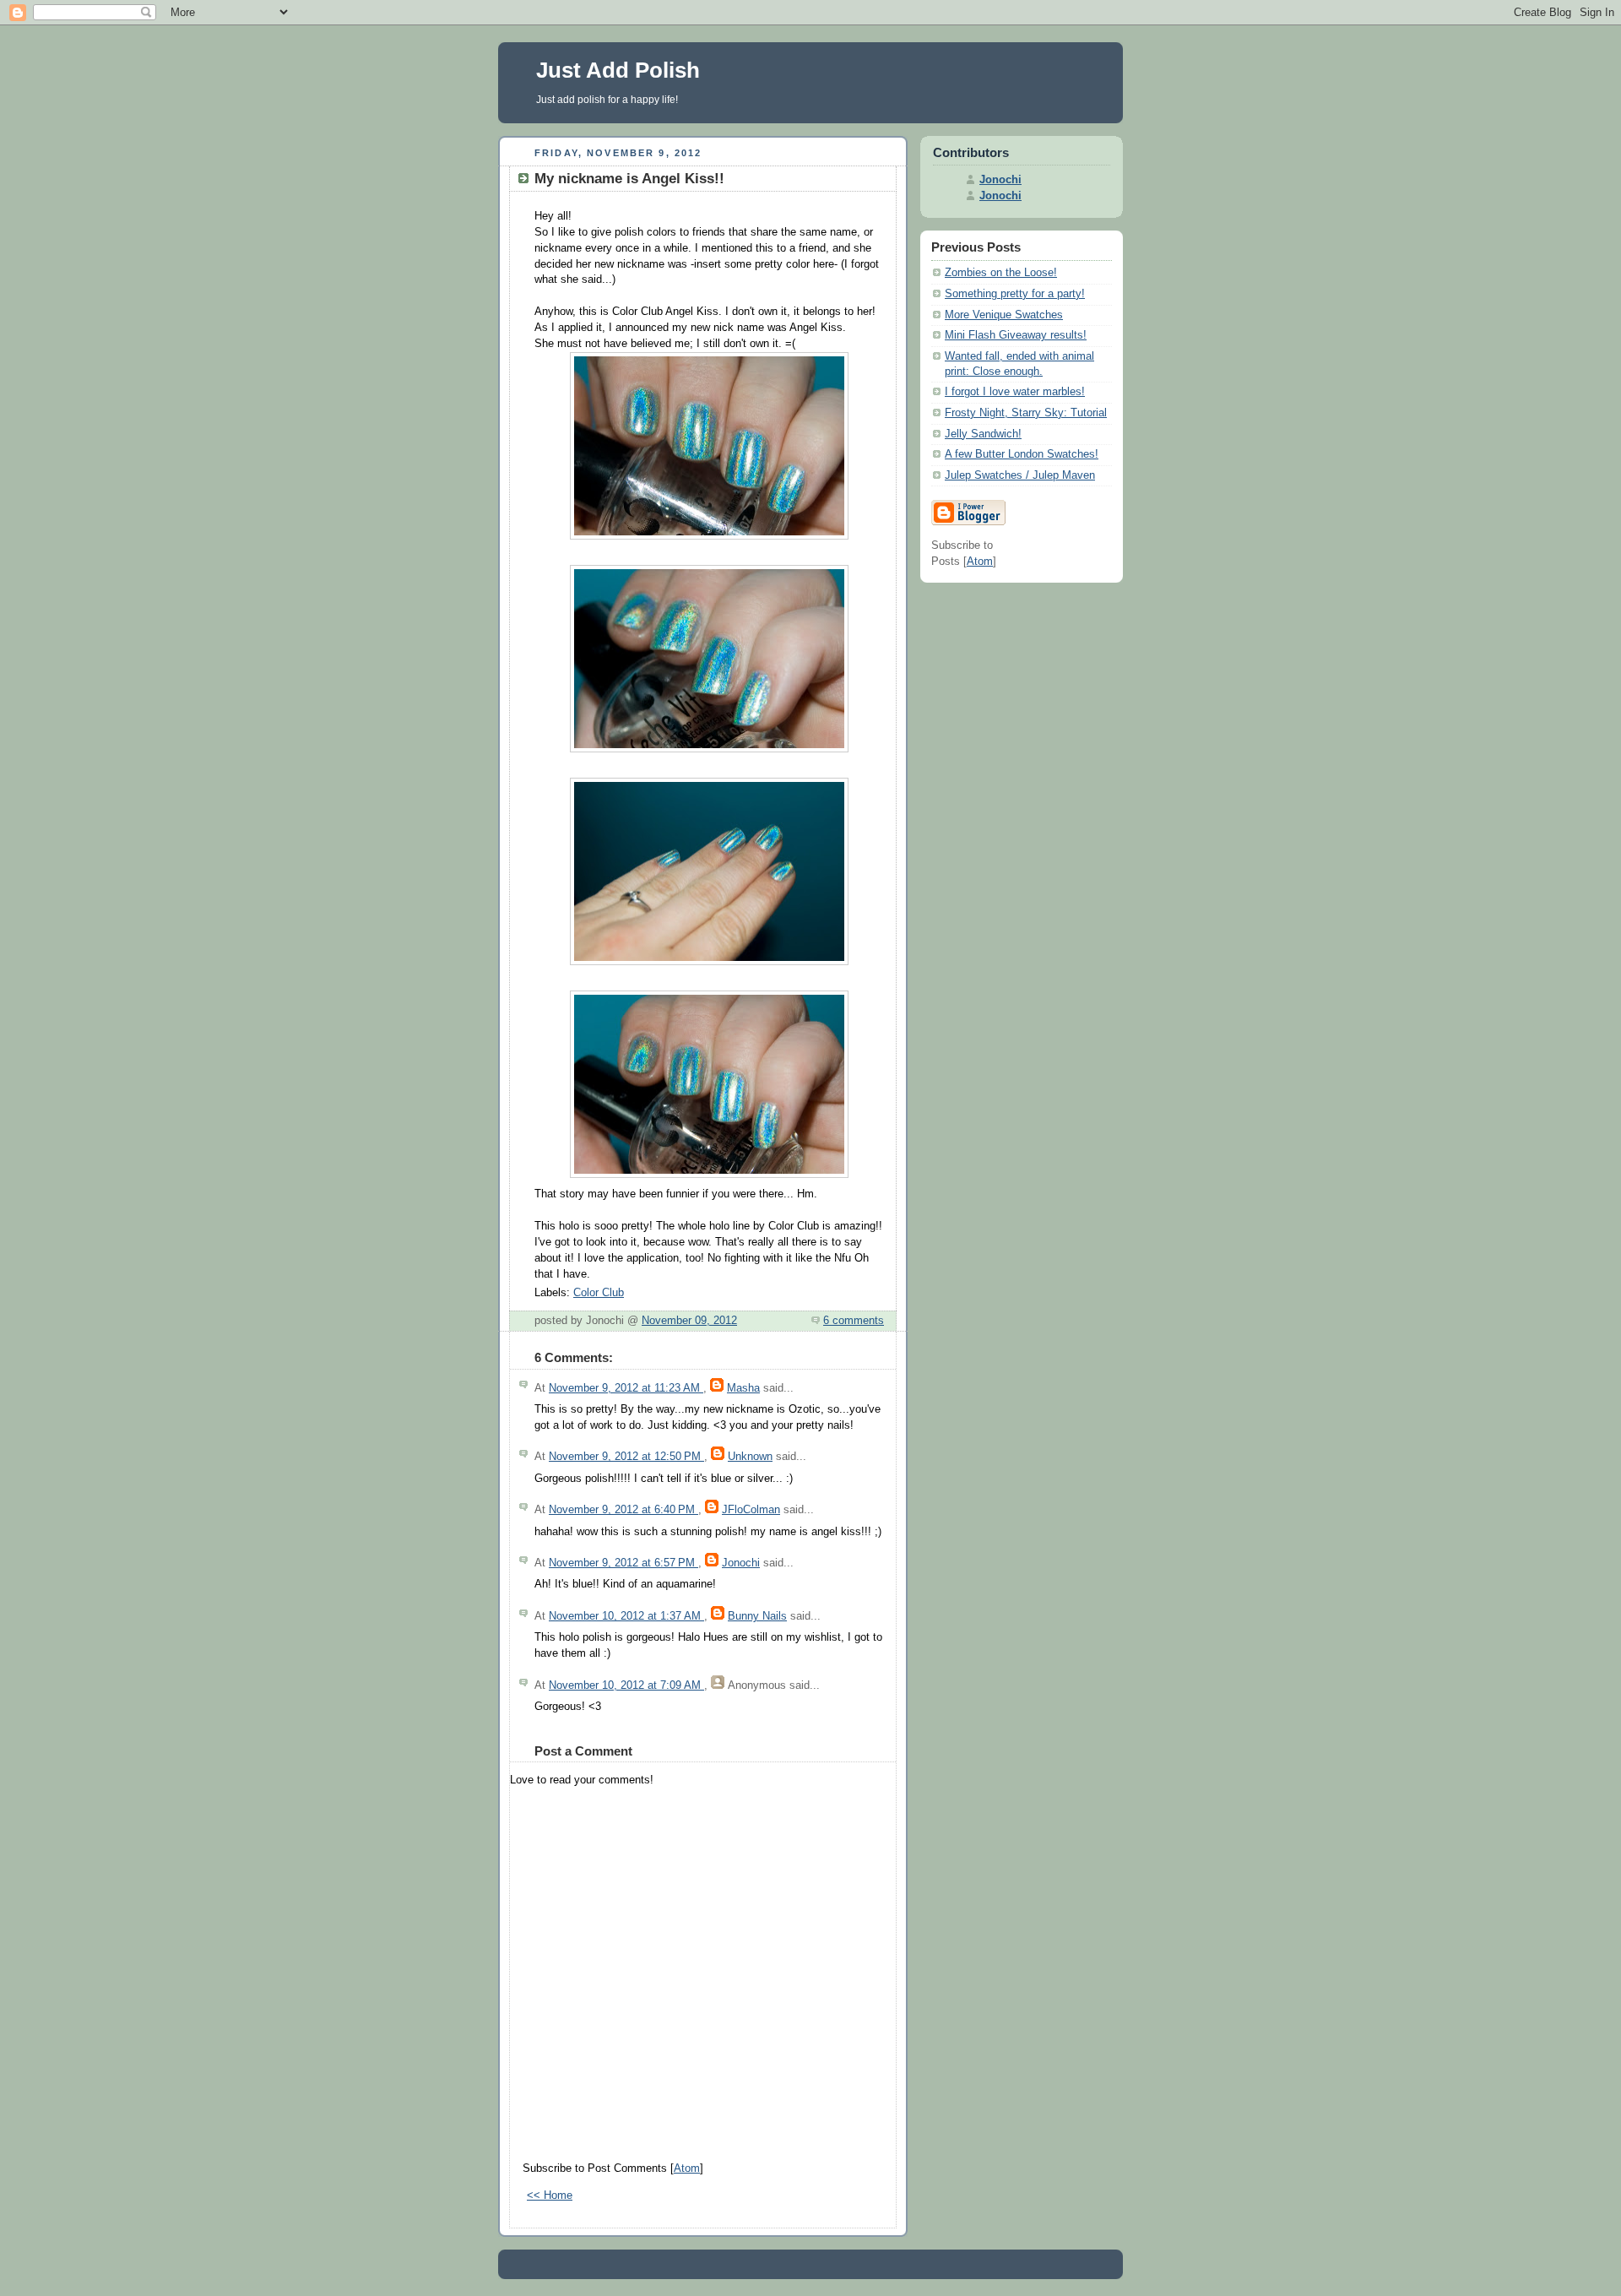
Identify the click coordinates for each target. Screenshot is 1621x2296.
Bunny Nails (757, 1616)
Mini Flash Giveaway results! (1016, 335)
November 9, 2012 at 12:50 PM (626, 1457)
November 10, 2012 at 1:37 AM (626, 1616)
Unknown (750, 1457)
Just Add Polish (618, 70)
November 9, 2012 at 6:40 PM (623, 1510)
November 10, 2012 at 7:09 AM (626, 1685)
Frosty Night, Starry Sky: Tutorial (1026, 413)
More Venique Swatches (1004, 315)
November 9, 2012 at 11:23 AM (626, 1388)
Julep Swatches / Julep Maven (1020, 475)
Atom (687, 2168)
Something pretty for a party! (1015, 294)
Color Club (599, 1293)
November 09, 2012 (689, 1321)
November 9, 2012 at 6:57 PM (623, 1563)
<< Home (550, 2196)
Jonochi (741, 1563)
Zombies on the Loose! (1001, 273)
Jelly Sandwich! (983, 434)
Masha (743, 1388)
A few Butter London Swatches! (1022, 454)
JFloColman (751, 1510)
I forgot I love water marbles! (1015, 392)
